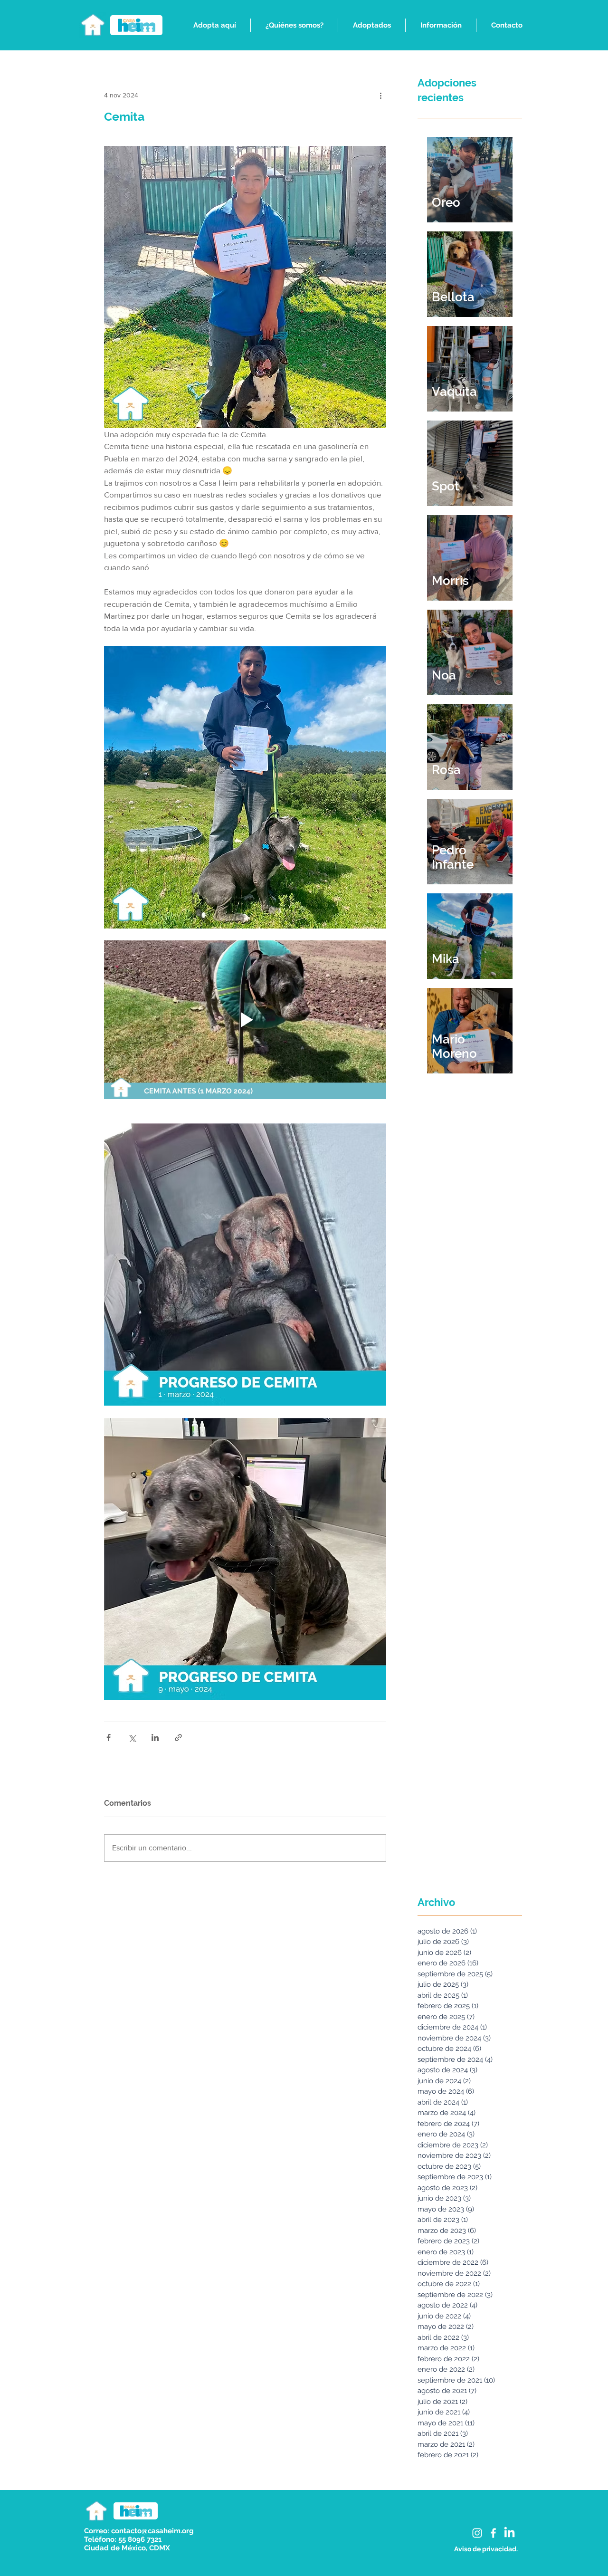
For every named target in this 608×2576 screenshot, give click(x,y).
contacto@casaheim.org (152, 2531)
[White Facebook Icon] (493, 2533)
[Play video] (245, 1020)
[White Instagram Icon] (477, 2533)
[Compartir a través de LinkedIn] (155, 1738)
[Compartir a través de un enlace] (178, 1738)
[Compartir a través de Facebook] (109, 1738)
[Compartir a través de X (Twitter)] (132, 1738)
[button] (214, 25)
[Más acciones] (380, 95)
